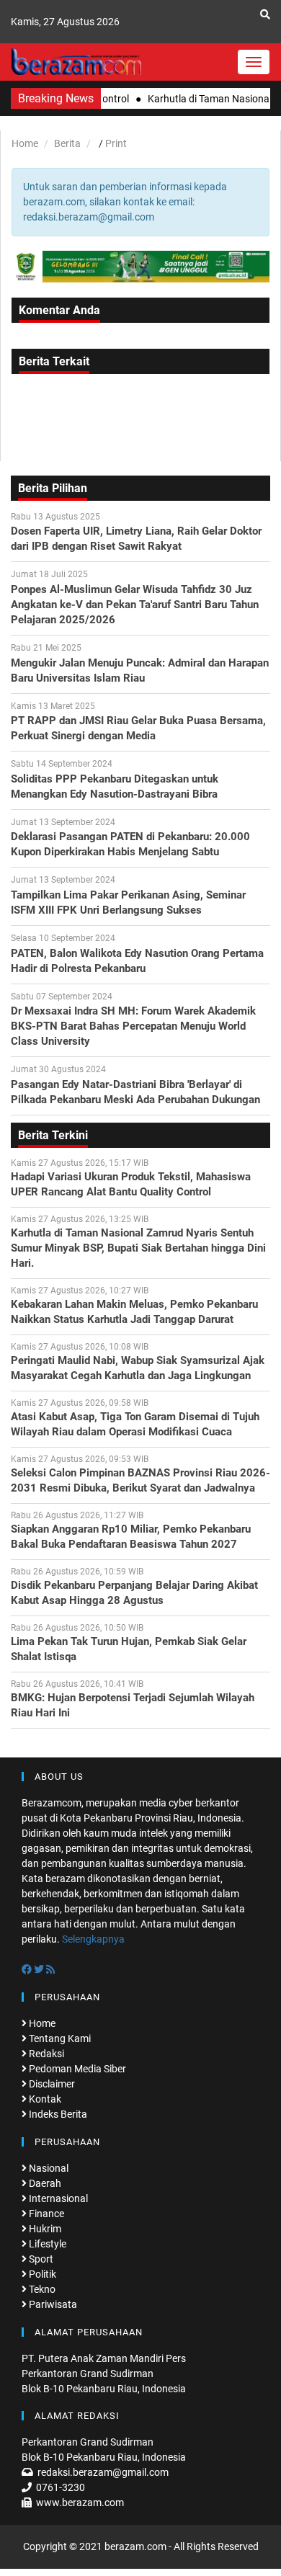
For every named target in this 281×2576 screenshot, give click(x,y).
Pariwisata (52, 2304)
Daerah (44, 2183)
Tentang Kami (59, 2038)
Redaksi (45, 2054)
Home (25, 143)
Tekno (41, 2289)
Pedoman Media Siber (76, 2069)
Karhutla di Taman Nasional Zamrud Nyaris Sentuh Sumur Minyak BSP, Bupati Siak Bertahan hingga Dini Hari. (138, 1248)
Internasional (57, 2198)
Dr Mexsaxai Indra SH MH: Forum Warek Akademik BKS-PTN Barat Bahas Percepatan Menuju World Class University (133, 1026)
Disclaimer (51, 2084)
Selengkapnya (93, 1939)
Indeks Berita (57, 2114)
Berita (67, 143)
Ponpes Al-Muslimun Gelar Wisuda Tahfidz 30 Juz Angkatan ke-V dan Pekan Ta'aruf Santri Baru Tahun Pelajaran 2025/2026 (135, 605)
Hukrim (44, 2229)
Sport (40, 2259)
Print (116, 143)
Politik (41, 2274)
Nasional (48, 2168)
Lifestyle (46, 2244)
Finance (45, 2214)
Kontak (44, 2099)
